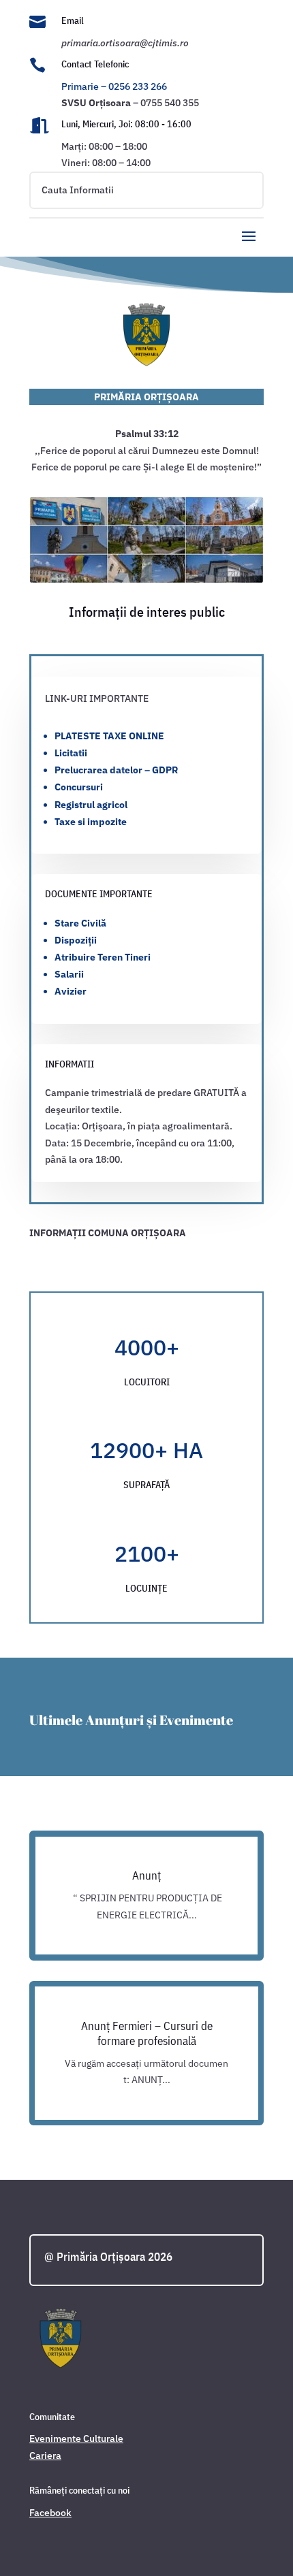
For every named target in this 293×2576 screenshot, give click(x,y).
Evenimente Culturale (76, 2438)
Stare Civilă (80, 923)
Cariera (45, 2456)
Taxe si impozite (91, 822)
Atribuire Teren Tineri (103, 957)
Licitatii (71, 753)
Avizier (71, 991)
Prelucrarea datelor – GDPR (116, 770)
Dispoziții (76, 940)
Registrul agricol (91, 805)
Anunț (146, 1875)
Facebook (50, 2513)
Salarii (69, 974)
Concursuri (79, 787)
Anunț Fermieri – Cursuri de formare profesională (147, 2033)
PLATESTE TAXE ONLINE (109, 736)
